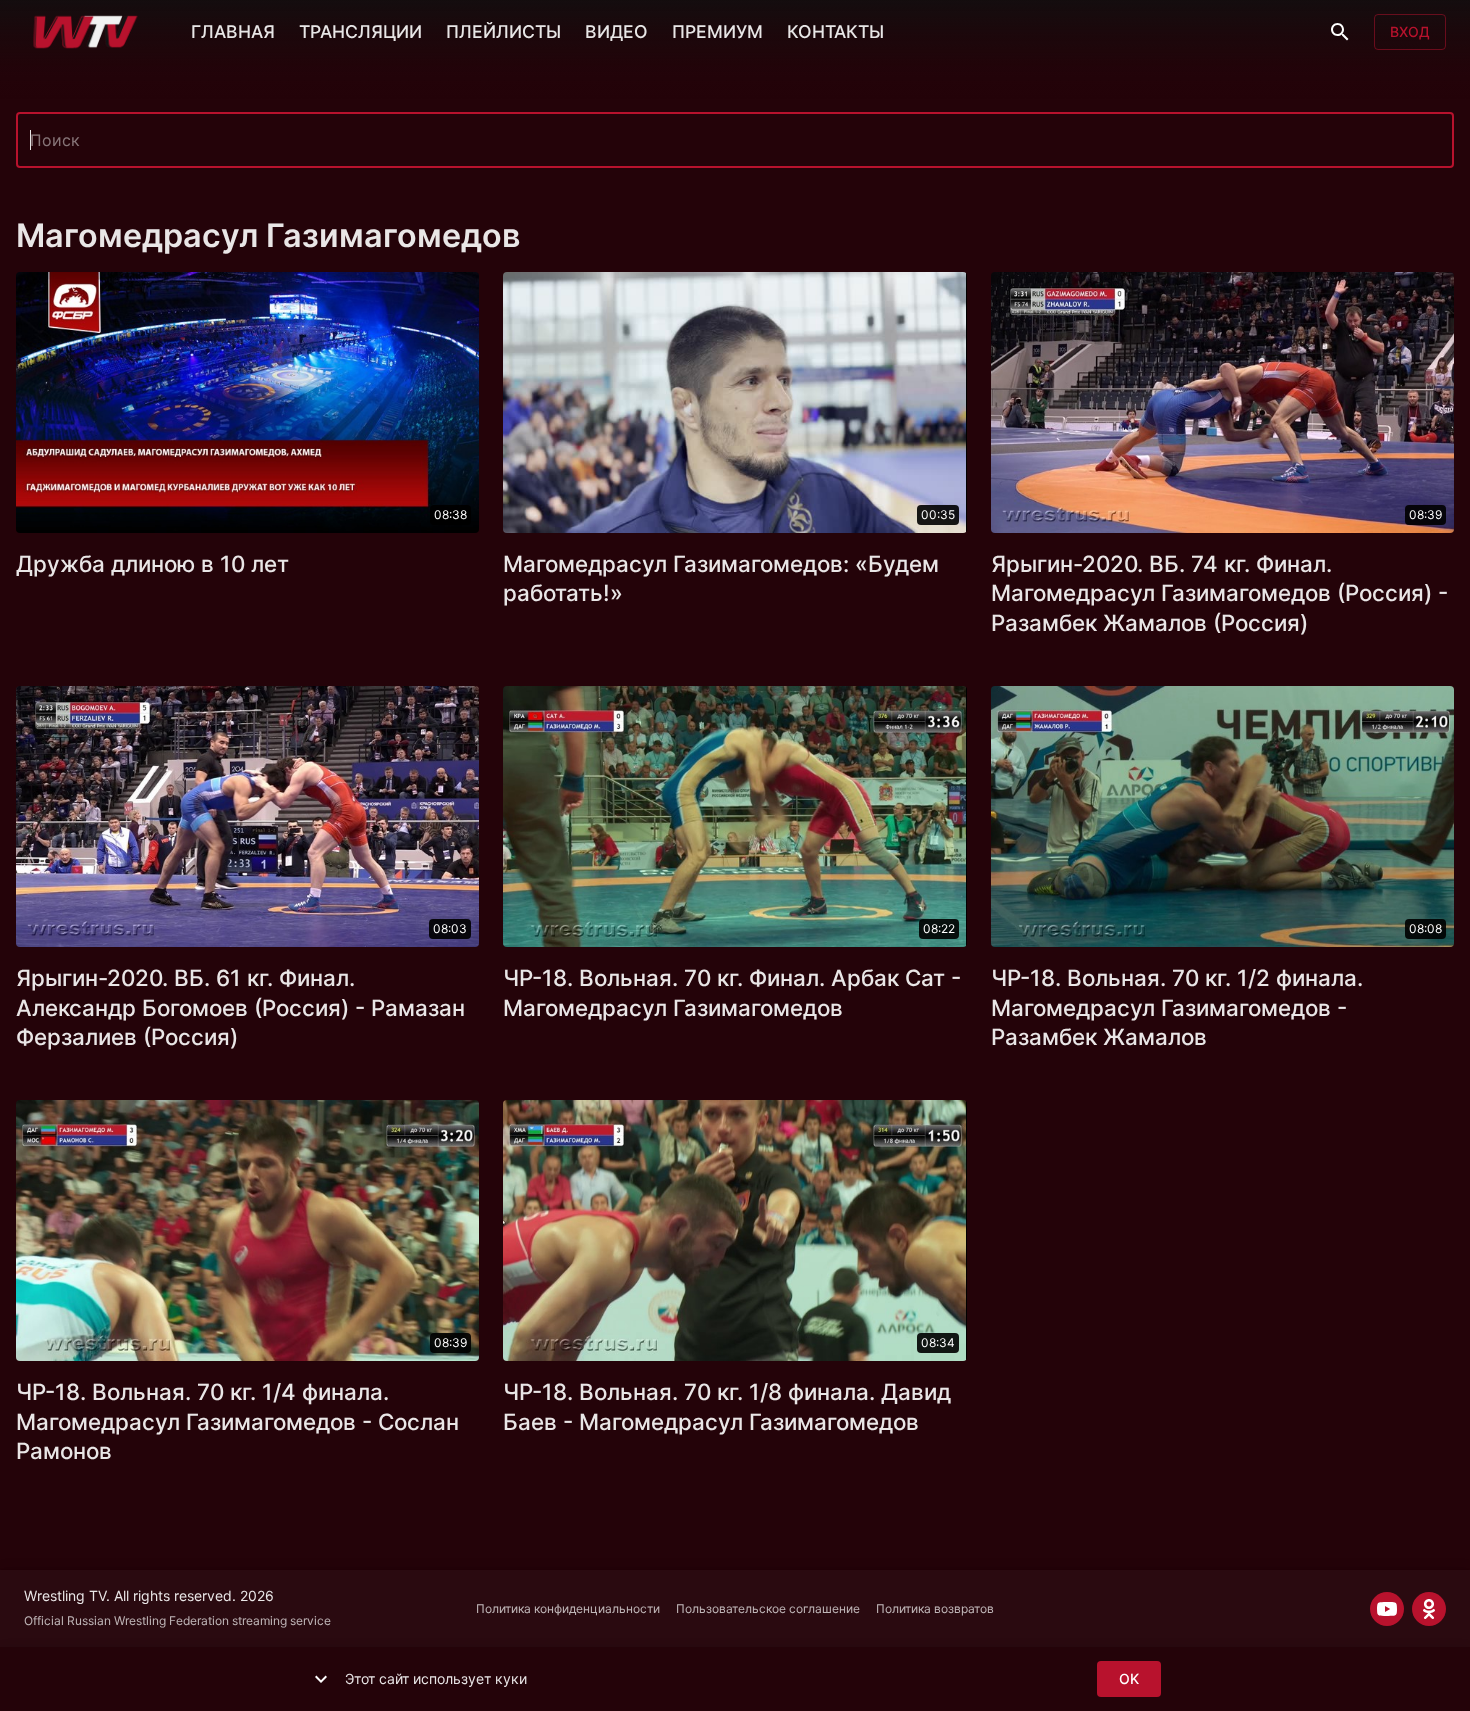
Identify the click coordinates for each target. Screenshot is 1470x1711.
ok (1129, 1678)
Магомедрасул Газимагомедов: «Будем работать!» (721, 578)
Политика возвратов (935, 1608)
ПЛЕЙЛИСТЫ (503, 31)
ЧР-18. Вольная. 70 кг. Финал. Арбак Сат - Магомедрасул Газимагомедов (732, 992)
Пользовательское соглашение (768, 1608)
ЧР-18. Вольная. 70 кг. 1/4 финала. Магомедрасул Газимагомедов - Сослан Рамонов (237, 1421)
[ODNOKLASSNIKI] (1429, 1609)
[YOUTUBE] (1387, 1609)
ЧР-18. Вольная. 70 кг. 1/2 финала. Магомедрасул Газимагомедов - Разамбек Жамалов (1177, 1007)
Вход (1410, 31)
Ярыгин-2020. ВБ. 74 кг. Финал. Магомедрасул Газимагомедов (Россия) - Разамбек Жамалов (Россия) (1219, 593)
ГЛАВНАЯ (233, 31)
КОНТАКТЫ (835, 31)
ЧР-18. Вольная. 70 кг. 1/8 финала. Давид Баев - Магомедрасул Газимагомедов (727, 1406)
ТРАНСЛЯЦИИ (360, 31)
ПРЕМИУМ (717, 31)
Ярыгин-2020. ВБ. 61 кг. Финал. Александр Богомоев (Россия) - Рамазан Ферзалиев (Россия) (240, 1007)
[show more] (321, 1679)
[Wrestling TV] (85, 32)
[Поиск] (1340, 32)
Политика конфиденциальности (568, 1608)
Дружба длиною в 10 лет (152, 563)
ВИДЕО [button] (616, 31)
